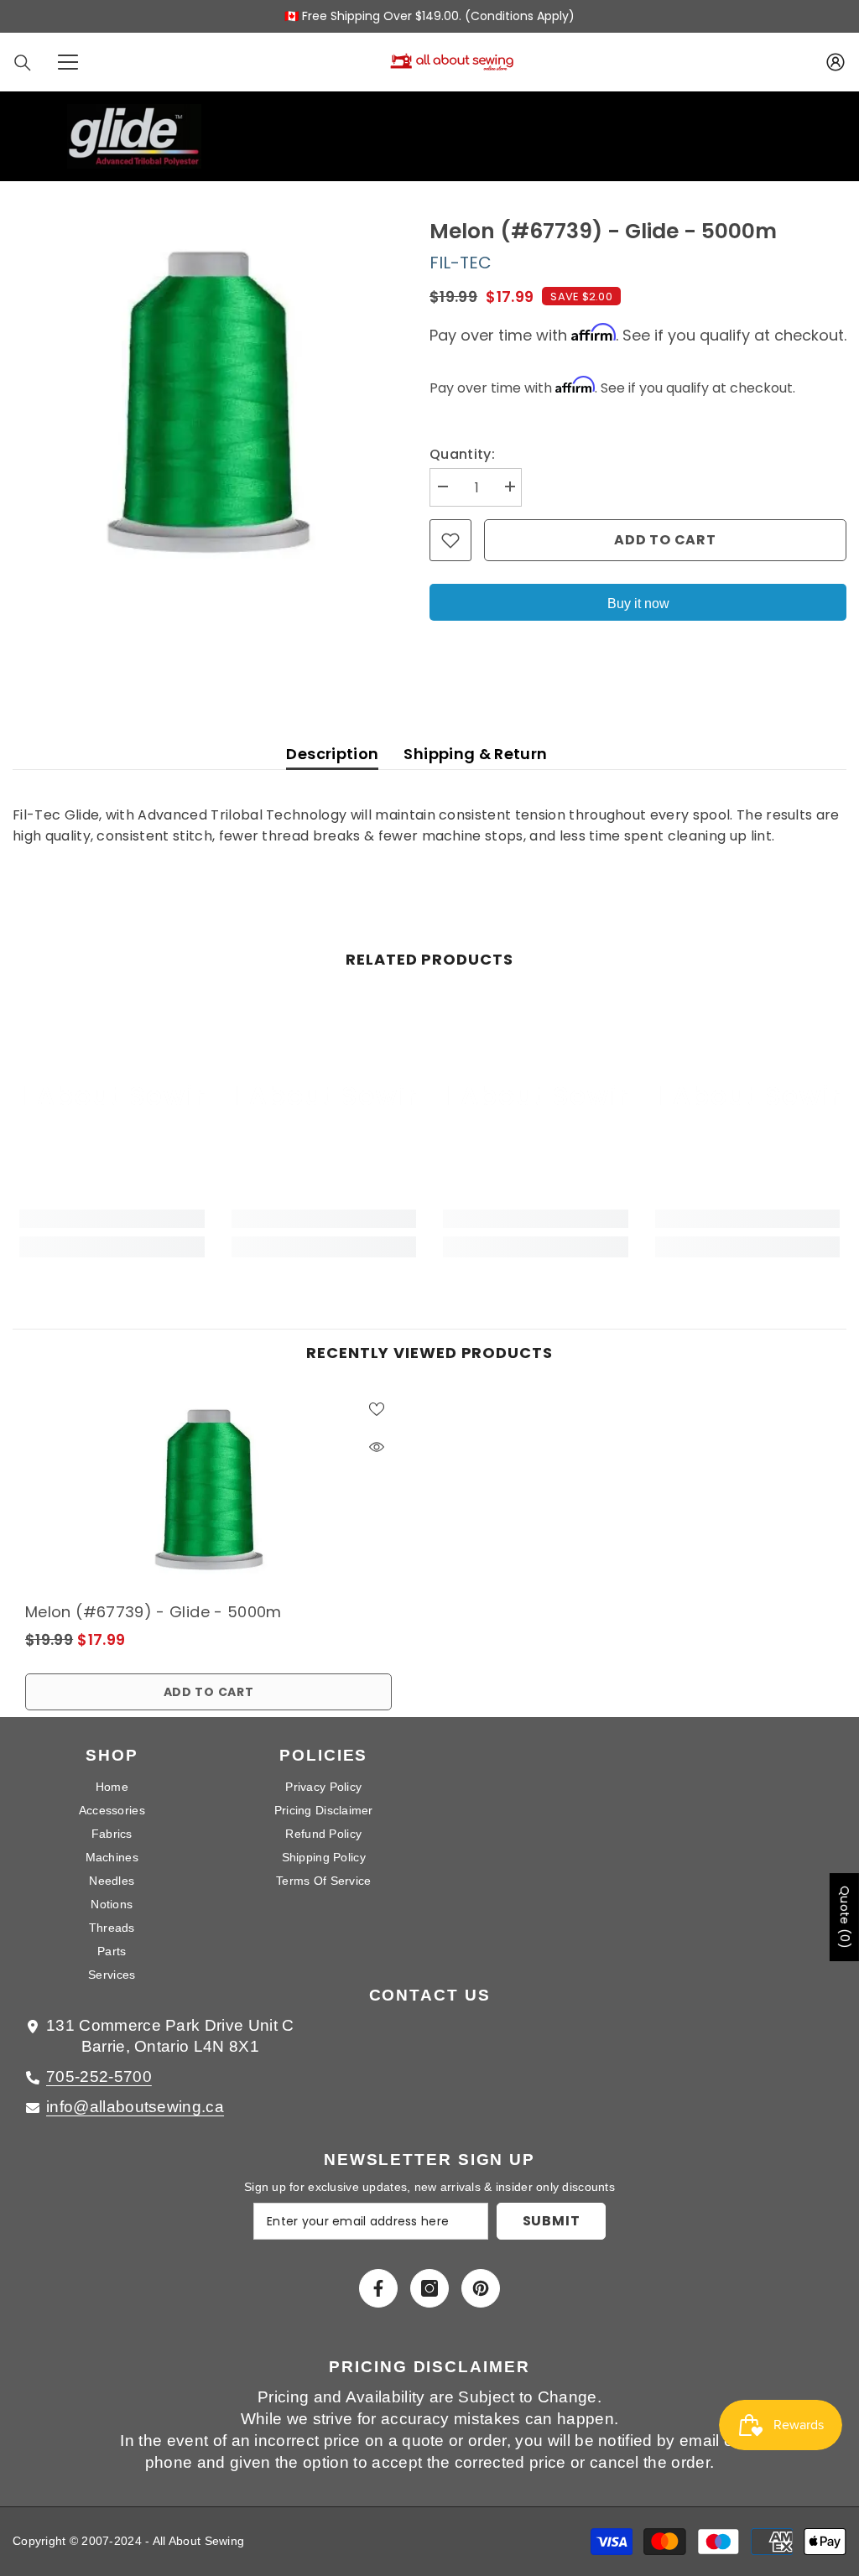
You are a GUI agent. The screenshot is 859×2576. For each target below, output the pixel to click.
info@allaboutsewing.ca (135, 2107)
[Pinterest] (481, 2288)
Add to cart (665, 540)
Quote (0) (845, 1917)
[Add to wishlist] (450, 540)
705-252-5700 (99, 2076)
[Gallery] (208, 402)
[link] (112, 1219)
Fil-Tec (461, 263)
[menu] (68, 62)
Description (332, 754)
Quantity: (462, 454)
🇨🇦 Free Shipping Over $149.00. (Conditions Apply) (429, 16)
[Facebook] (378, 2288)
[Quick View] (377, 1447)
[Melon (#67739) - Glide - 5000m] (208, 1490)
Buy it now (638, 604)
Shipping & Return (475, 754)
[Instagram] (429, 2288)
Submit (552, 2221)
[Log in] (836, 62)
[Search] (23, 63)
